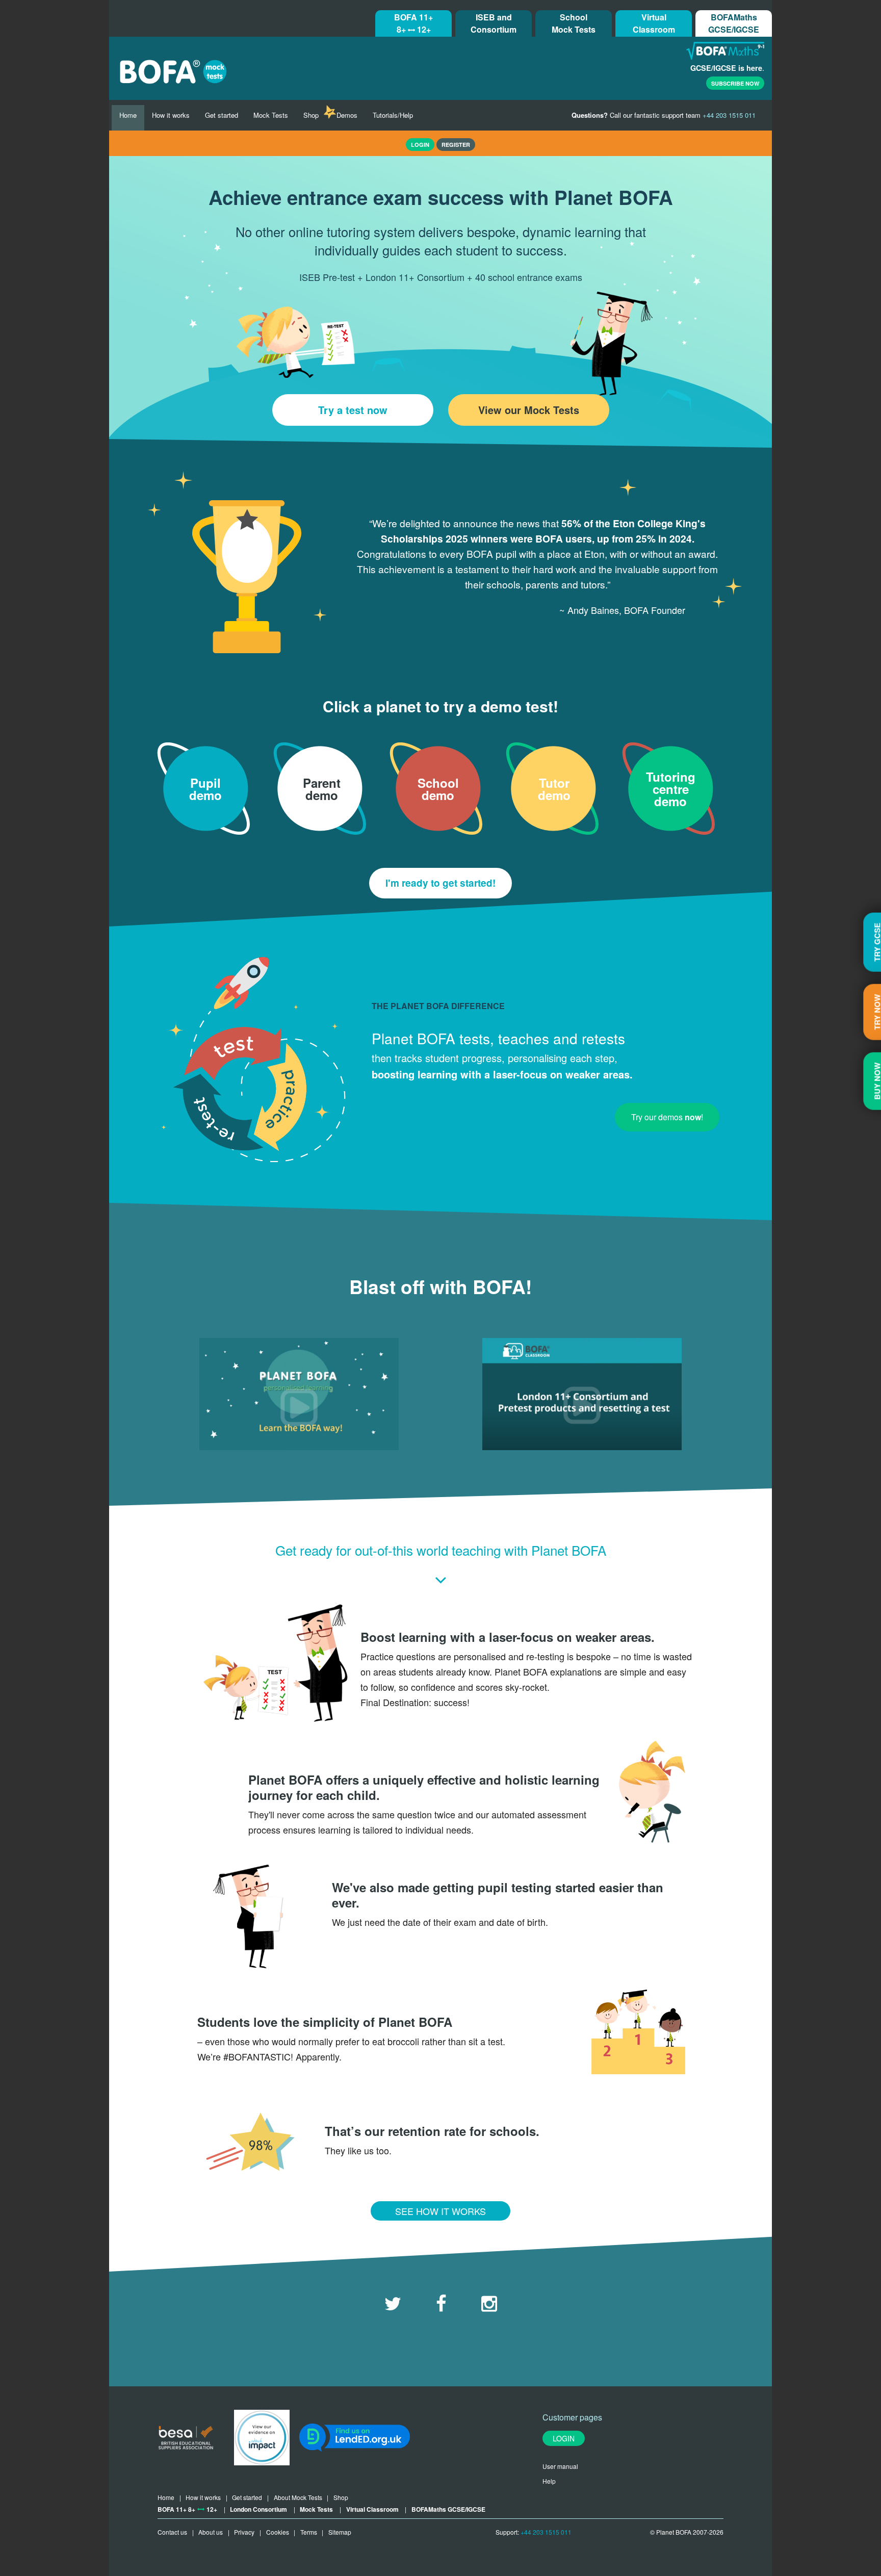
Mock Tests (271, 115)
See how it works (440, 2211)
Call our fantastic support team (664, 115)
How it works (171, 115)
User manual (560, 2466)
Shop (311, 115)
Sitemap (340, 2532)
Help (549, 2481)
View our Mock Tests (529, 410)
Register (456, 145)
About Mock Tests (298, 2497)
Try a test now (353, 410)
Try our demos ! (667, 1117)
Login (564, 2438)
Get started (222, 115)
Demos (347, 115)
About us (211, 2532)
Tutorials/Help (393, 115)
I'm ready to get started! (440, 883)
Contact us (172, 2532)
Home (128, 115)
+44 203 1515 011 (546, 2532)
